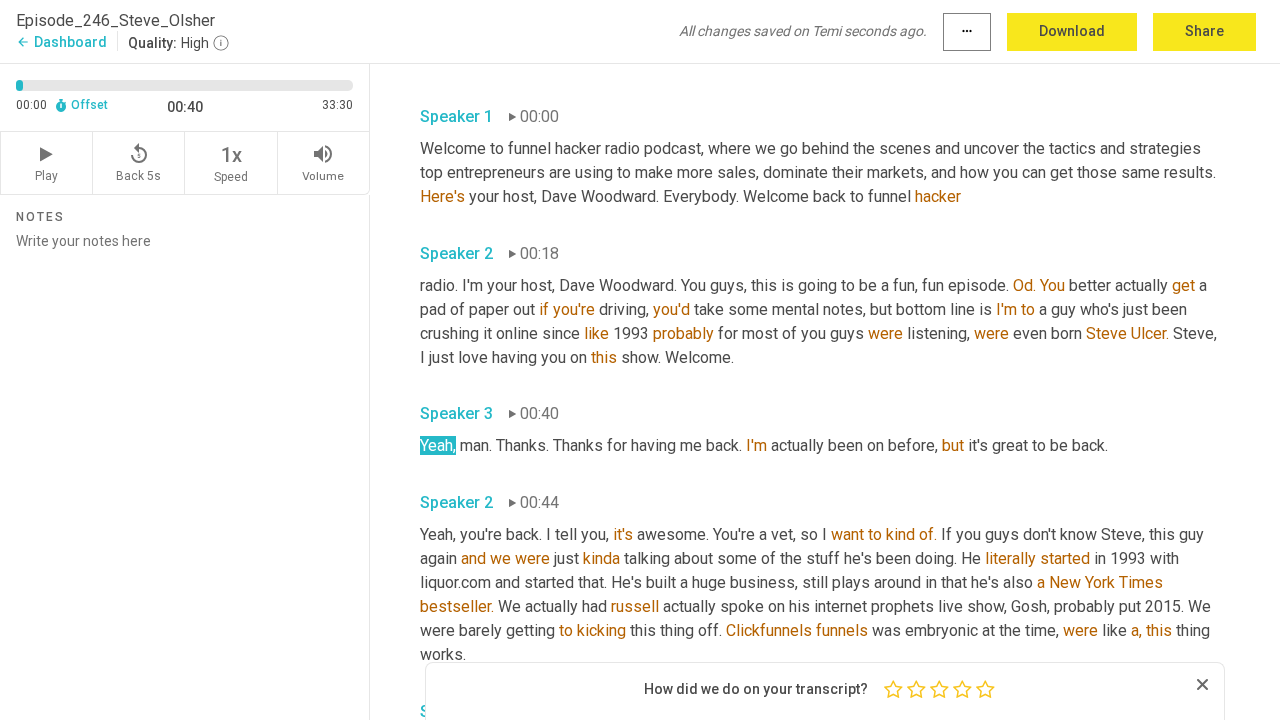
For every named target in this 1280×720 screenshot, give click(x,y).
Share (1204, 31)
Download (1072, 31)
